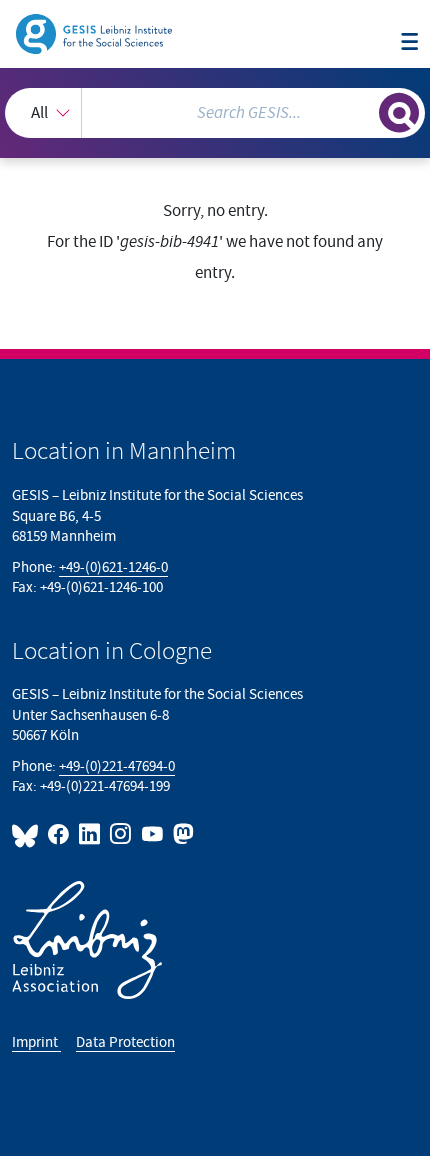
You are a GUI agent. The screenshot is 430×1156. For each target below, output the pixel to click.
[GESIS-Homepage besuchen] (95, 33)
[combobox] (215, 113)
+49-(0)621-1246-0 (113, 567)
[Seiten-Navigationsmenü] (409, 43)
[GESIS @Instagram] (121, 834)
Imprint (36, 1042)
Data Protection (125, 1042)
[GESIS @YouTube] (152, 834)
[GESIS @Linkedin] (90, 834)
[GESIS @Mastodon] (181, 834)
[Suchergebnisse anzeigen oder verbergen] (399, 113)
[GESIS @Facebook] (59, 834)
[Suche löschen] (363, 110)
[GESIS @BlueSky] (28, 834)
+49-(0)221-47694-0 (117, 766)
